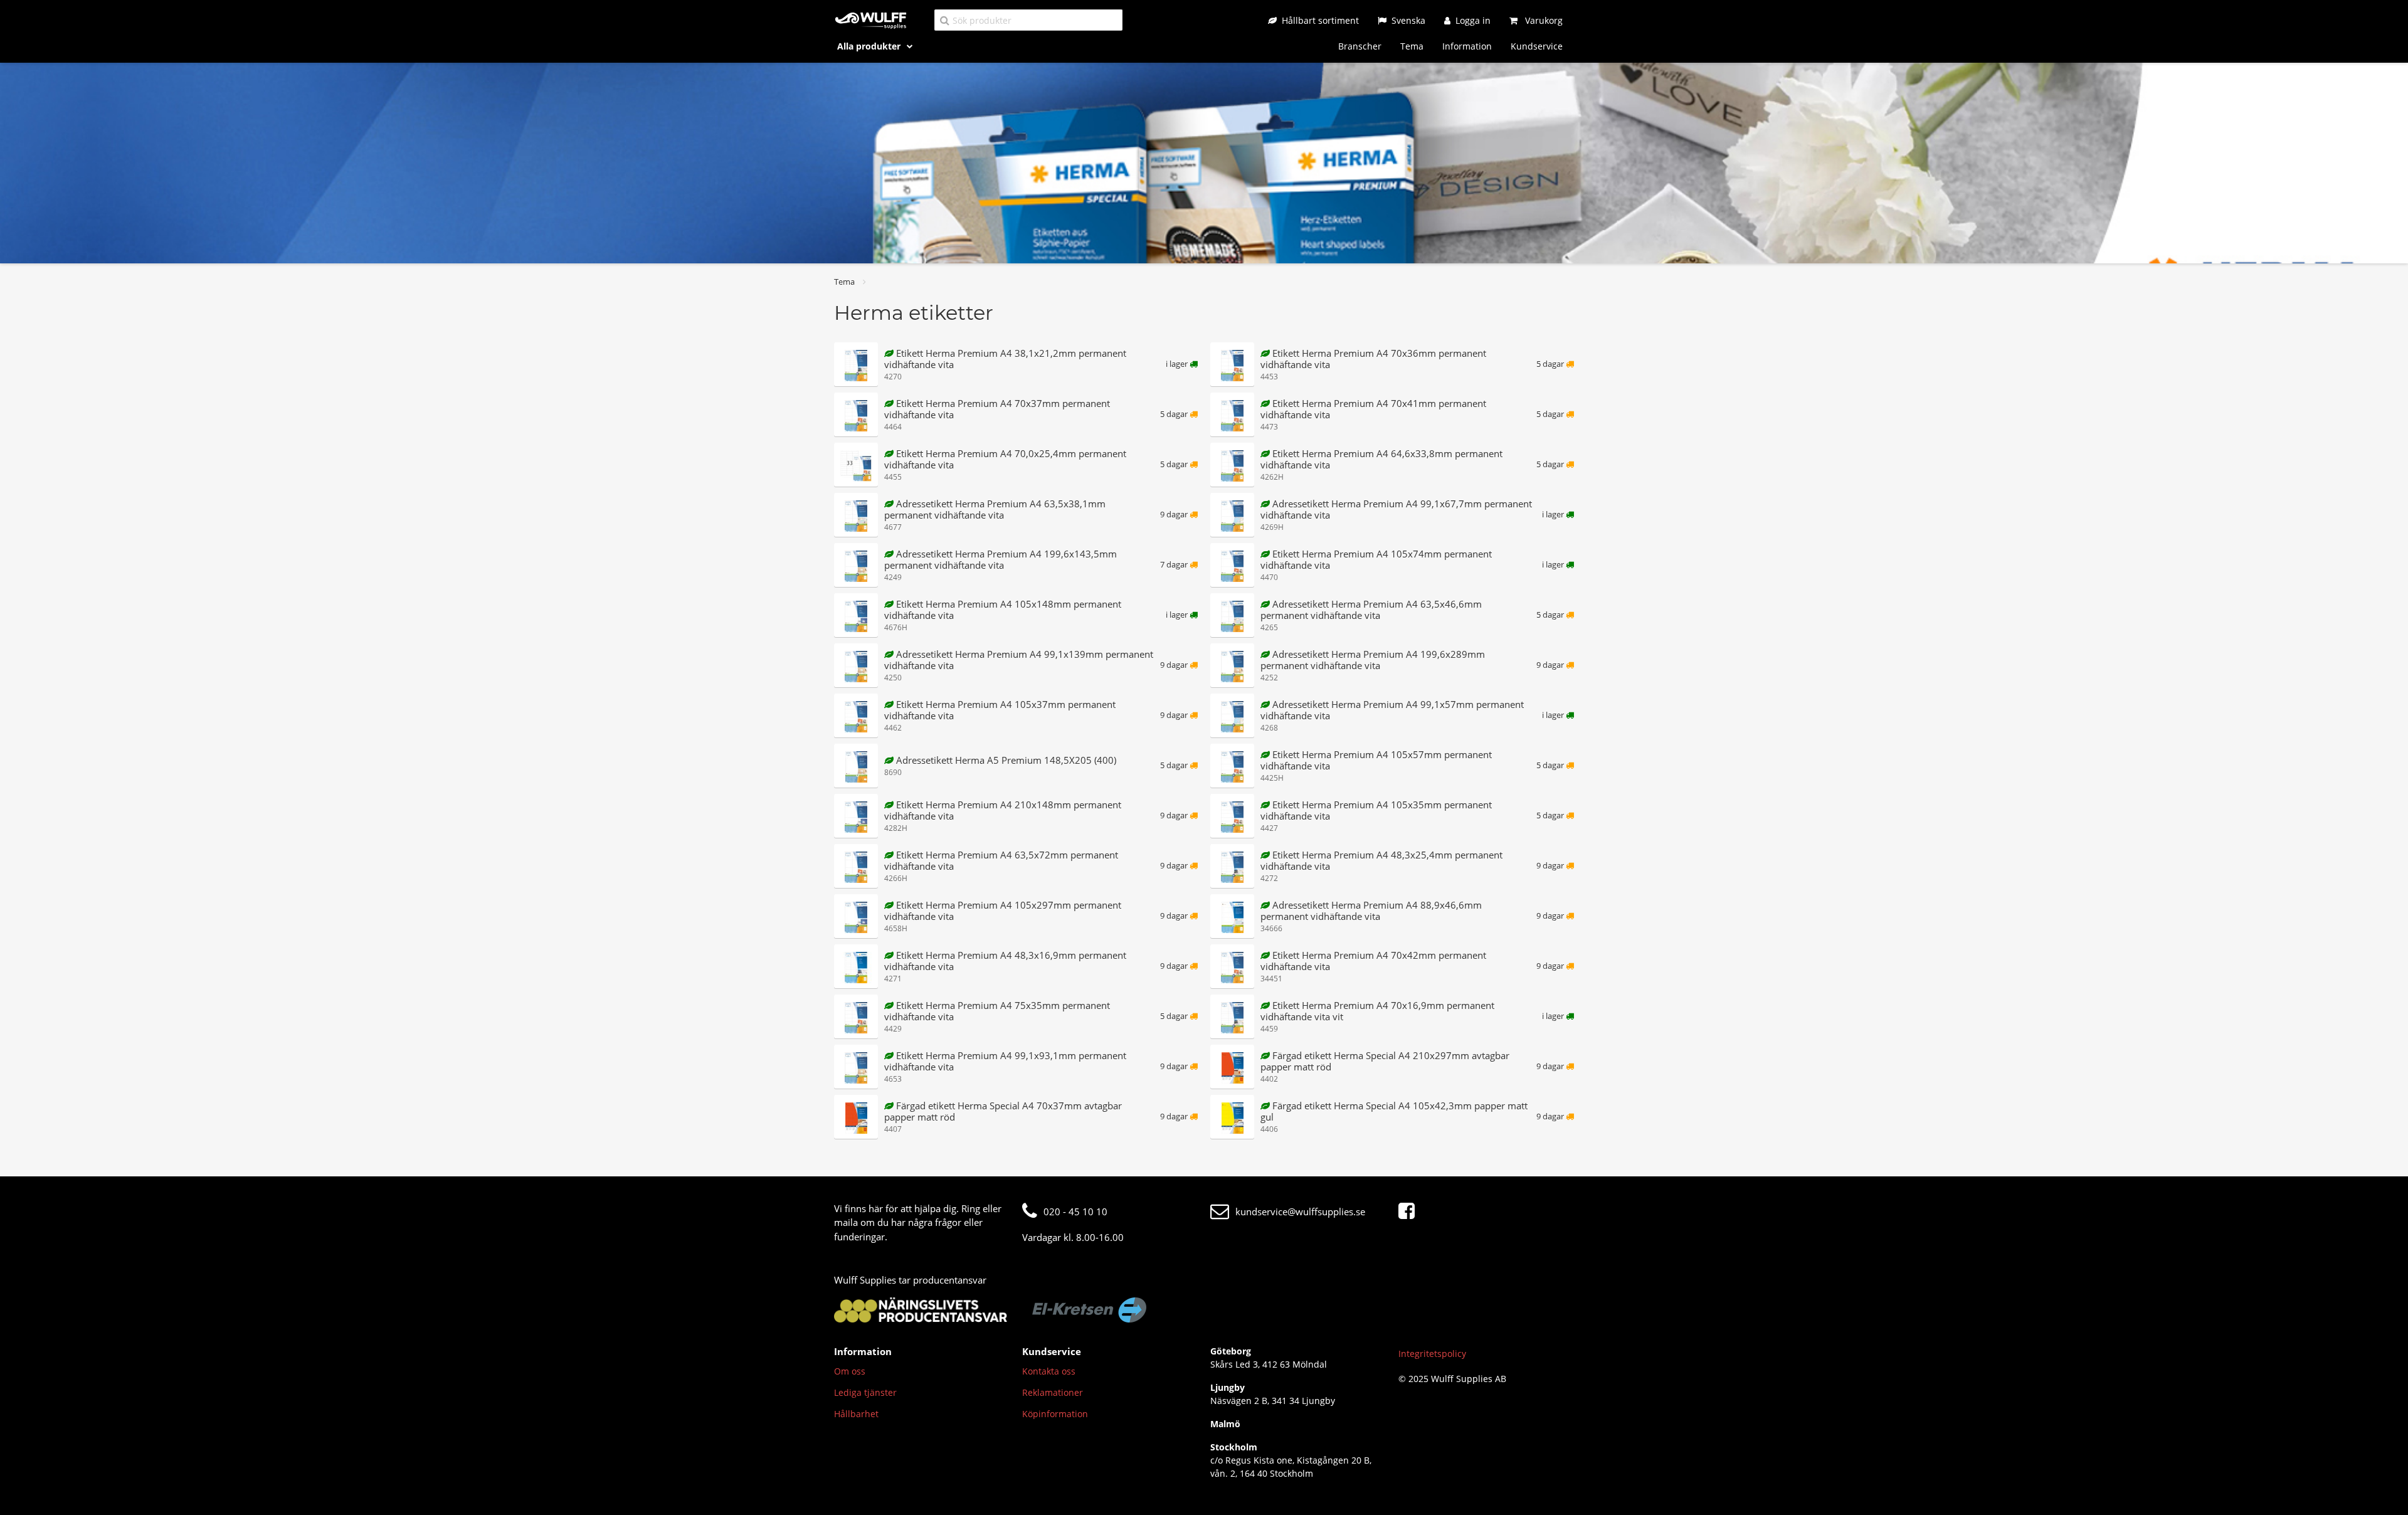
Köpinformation (1055, 1414)
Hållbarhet (856, 1414)
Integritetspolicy (1432, 1354)
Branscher (1360, 46)
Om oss (850, 1371)
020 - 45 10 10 (1075, 1211)
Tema (1412, 46)
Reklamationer (1053, 1392)
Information (1467, 46)
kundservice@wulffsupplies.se (1300, 1211)
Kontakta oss (1049, 1371)
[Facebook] (1410, 1211)
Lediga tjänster (865, 1392)
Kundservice (1537, 46)
